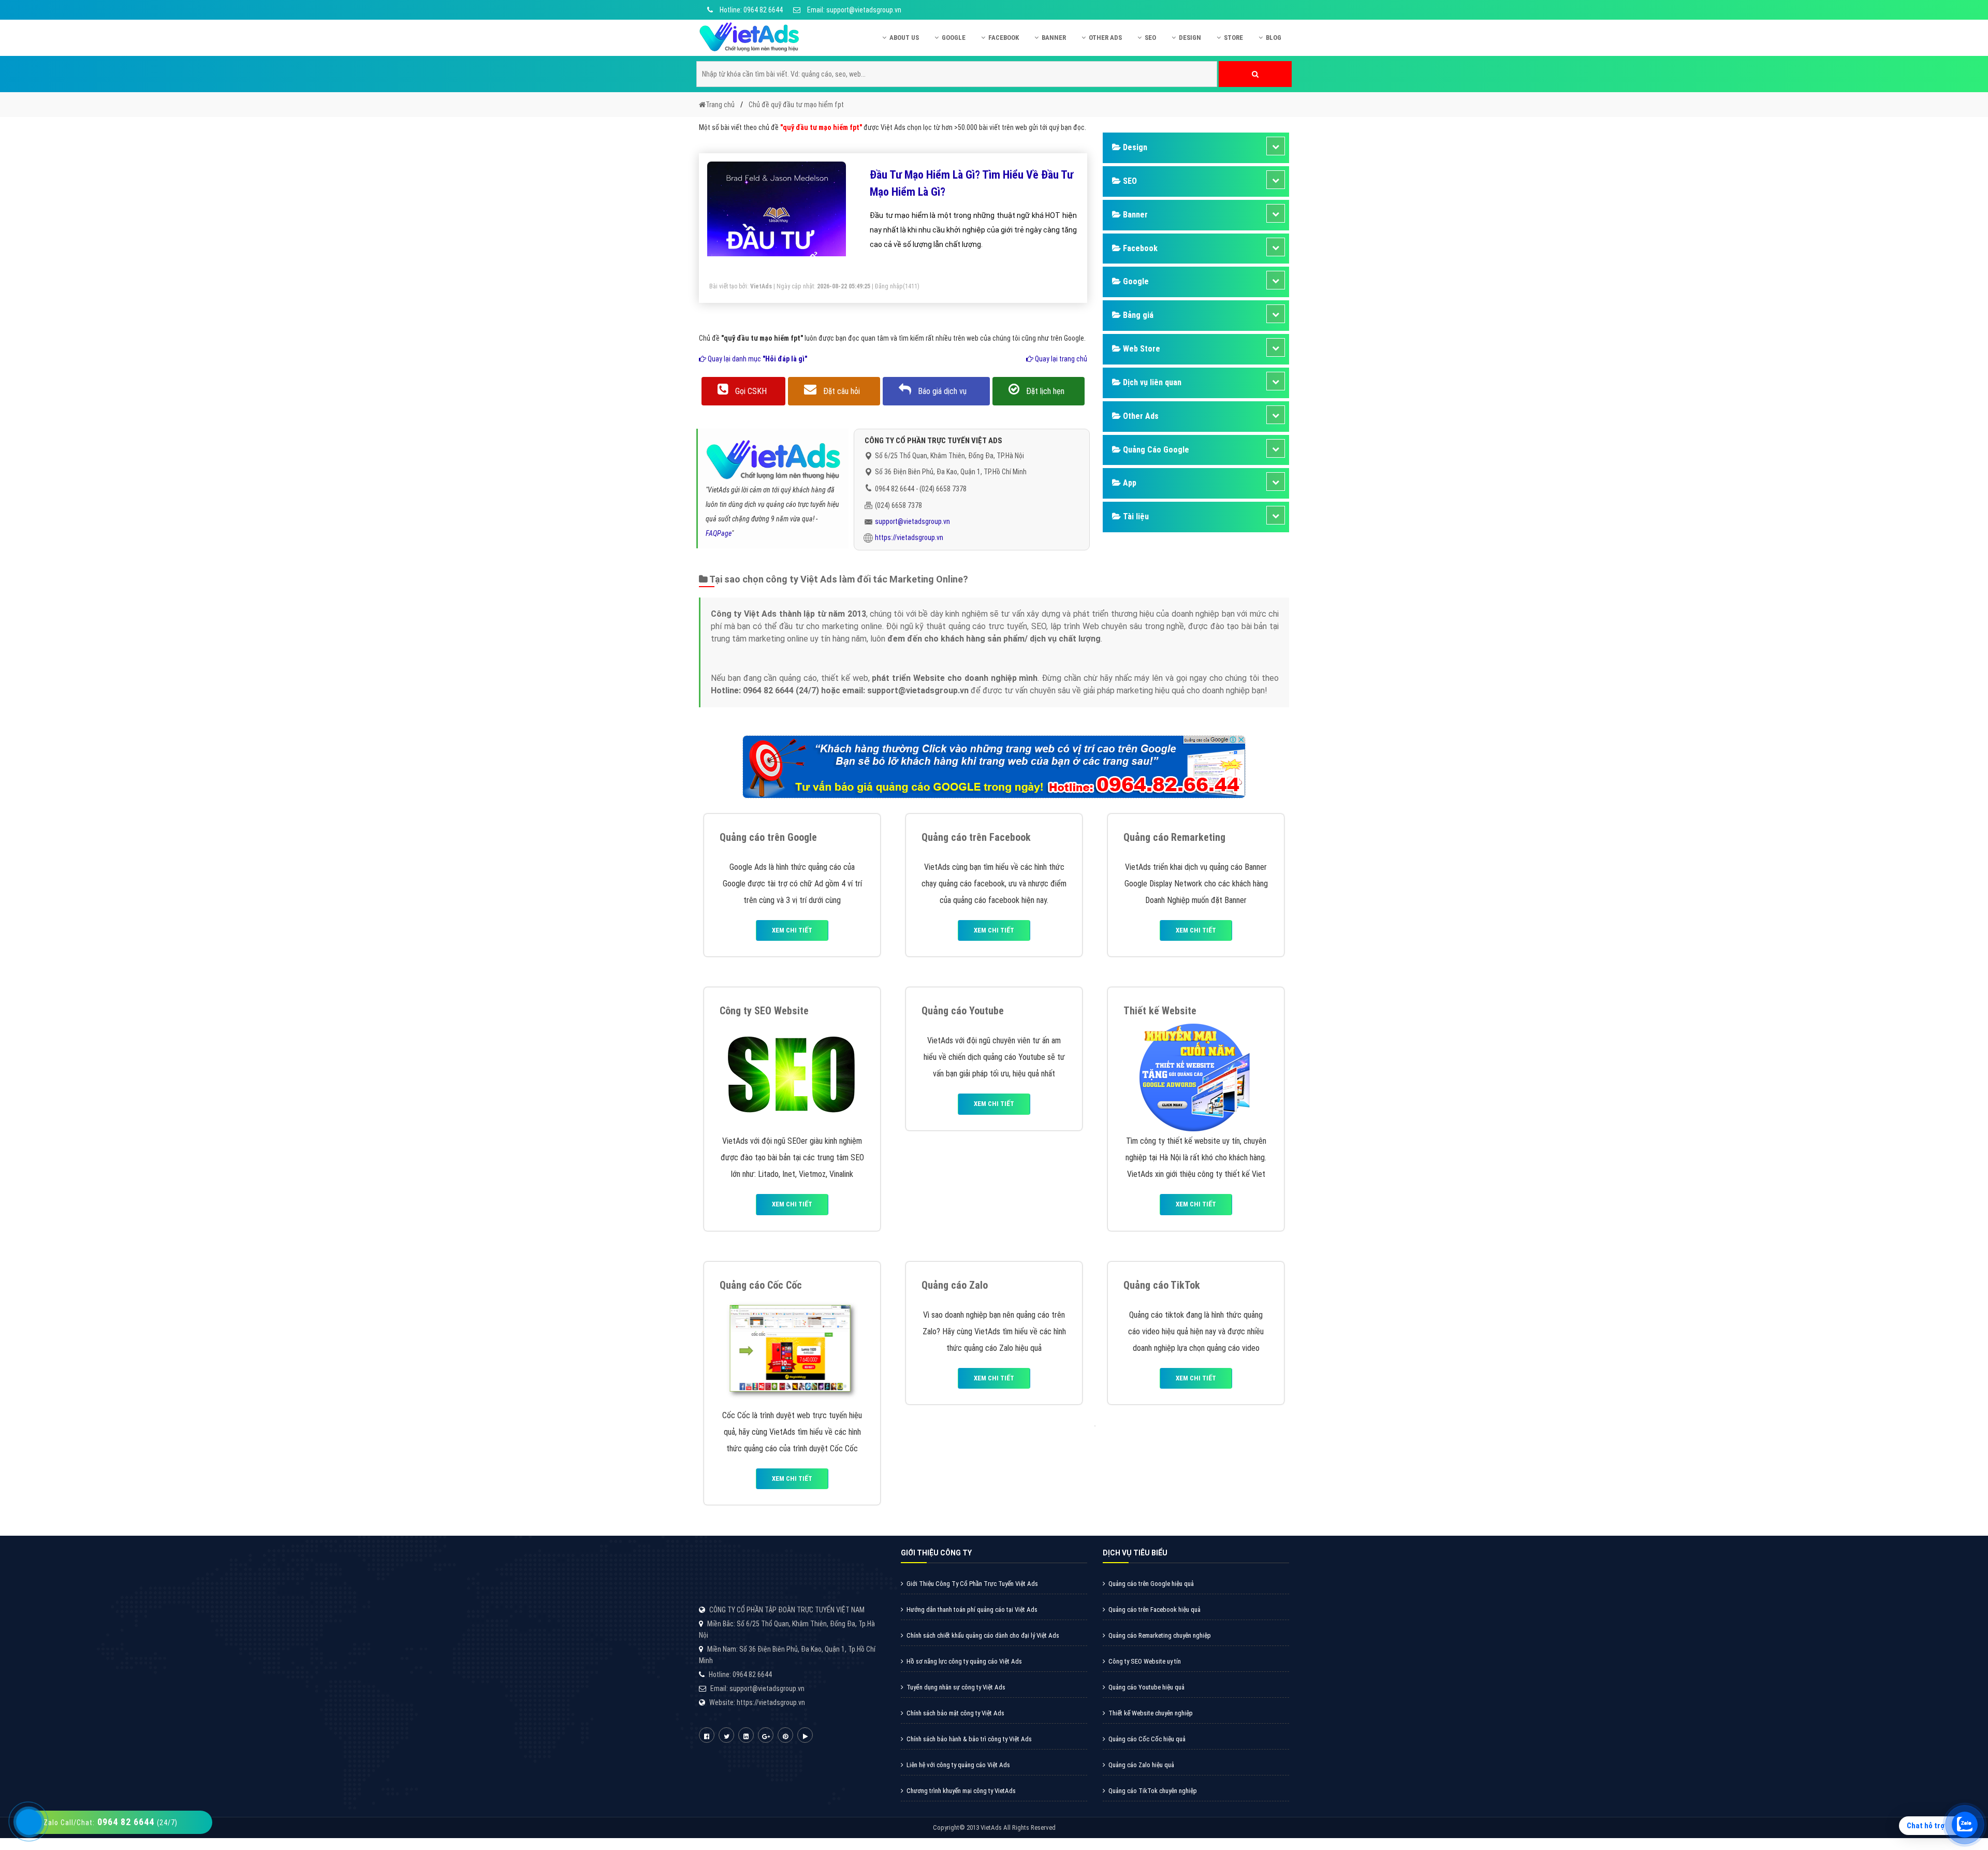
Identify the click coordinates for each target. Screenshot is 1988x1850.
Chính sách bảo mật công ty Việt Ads (955, 1713)
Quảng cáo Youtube (963, 1011)
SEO (1150, 38)
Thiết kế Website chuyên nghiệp (1151, 1713)
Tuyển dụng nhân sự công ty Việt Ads (956, 1687)
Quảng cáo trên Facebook (976, 837)
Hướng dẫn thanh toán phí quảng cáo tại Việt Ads (972, 1609)
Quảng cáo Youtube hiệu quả (1146, 1687)
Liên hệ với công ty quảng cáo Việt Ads (958, 1765)
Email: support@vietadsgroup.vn (853, 10)
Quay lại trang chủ (1060, 359)
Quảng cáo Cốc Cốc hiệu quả (1147, 1739)
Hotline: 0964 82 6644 (750, 10)
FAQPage (719, 533)
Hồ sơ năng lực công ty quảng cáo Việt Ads (964, 1661)
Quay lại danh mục (757, 359)
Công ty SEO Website (764, 1011)
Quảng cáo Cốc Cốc (761, 1285)
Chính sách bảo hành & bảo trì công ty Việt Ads (969, 1739)
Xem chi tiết (792, 930)
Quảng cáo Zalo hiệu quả (1141, 1765)
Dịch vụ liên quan (1151, 382)
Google (954, 38)
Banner (1054, 38)
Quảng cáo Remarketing (1174, 837)
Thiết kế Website (1160, 1011)
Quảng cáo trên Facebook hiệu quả (1154, 1609)
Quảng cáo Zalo (955, 1285)
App (1129, 483)
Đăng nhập (889, 286)
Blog (1274, 38)
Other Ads (1105, 38)
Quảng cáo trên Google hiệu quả (1151, 1584)
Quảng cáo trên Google (768, 837)
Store (1233, 38)
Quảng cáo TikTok (1162, 1285)
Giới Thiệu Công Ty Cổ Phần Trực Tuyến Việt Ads (972, 1584)
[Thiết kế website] (1196, 1077)
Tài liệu (1135, 516)
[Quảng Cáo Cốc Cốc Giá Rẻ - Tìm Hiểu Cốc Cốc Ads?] (792, 1351)
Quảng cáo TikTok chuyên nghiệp (1153, 1791)
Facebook (1004, 38)
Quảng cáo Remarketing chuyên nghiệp (1160, 1635)
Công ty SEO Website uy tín (1145, 1661)
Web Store (1141, 349)
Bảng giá (1137, 315)
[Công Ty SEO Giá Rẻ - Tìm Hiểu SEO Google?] (792, 1077)
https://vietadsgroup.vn (909, 537)
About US (904, 38)
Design (1190, 38)
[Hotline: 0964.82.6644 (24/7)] (29, 1822)
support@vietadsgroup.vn (912, 521)
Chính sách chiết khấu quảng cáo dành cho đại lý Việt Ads (983, 1635)
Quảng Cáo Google (1155, 450)
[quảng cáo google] (994, 766)
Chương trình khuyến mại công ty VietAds (961, 1791)
